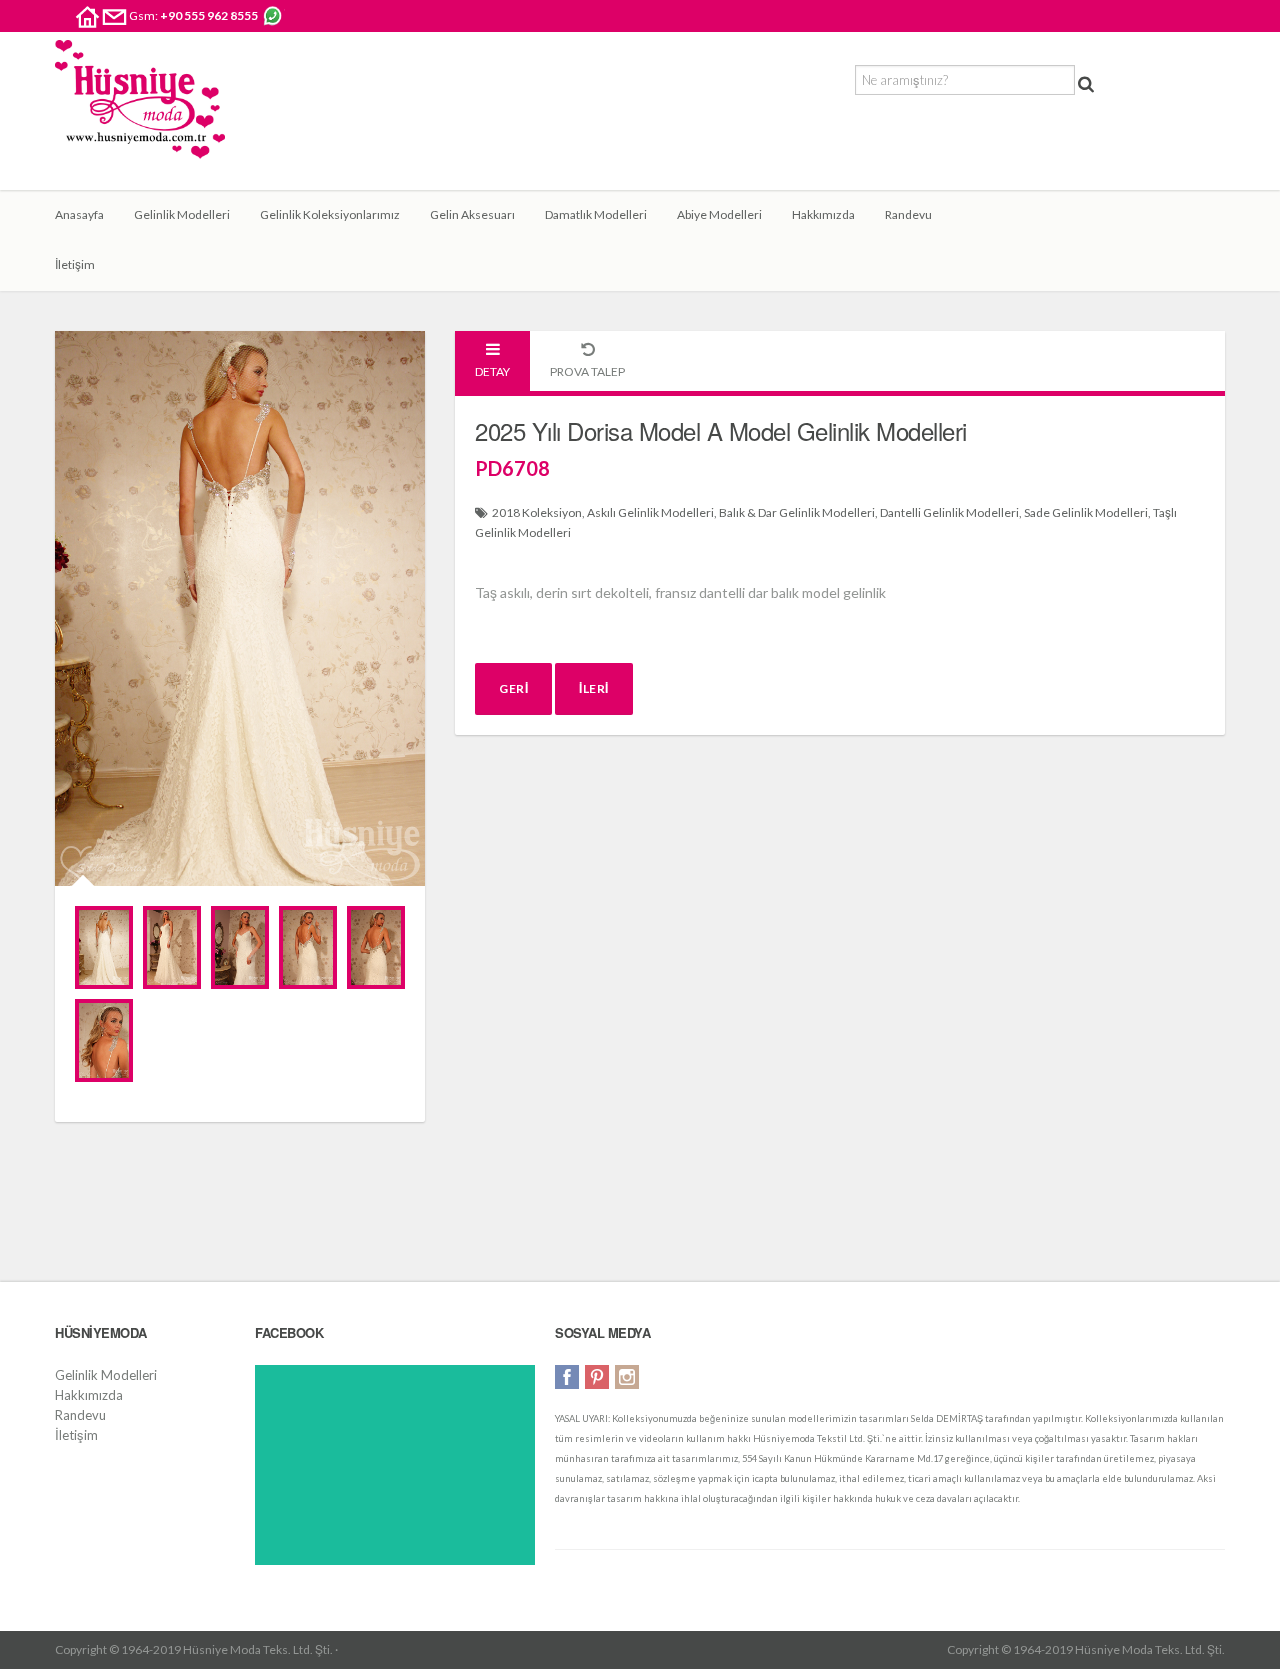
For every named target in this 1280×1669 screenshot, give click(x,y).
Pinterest (597, 1377)
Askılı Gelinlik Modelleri (650, 512)
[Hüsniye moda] (140, 115)
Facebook (567, 1377)
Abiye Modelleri (719, 214)
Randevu (908, 214)
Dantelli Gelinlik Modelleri (949, 512)
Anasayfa (79, 214)
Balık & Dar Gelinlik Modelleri (797, 512)
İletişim (75, 264)
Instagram (627, 1377)
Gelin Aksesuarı (472, 214)
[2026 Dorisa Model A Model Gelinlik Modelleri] (104, 947)
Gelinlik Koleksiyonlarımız (330, 214)
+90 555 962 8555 (209, 15)
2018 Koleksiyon (537, 512)
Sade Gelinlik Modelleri (1086, 512)
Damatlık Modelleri (596, 214)
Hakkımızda (823, 214)
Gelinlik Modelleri (182, 214)
